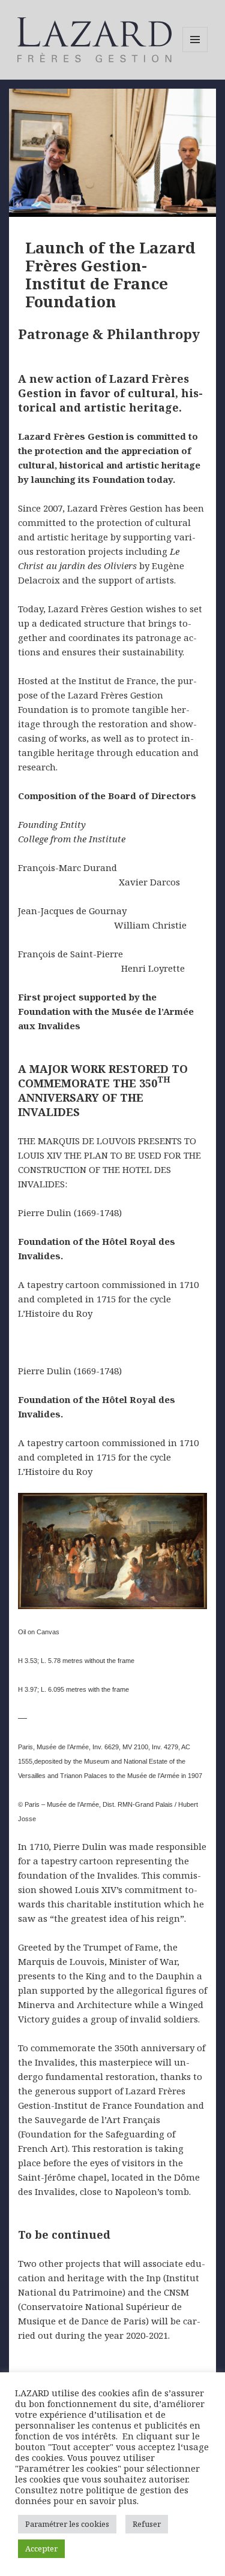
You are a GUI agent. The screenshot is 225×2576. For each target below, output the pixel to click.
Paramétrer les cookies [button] (67, 2524)
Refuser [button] (147, 2524)
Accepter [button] (41, 2548)
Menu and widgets (195, 52)
